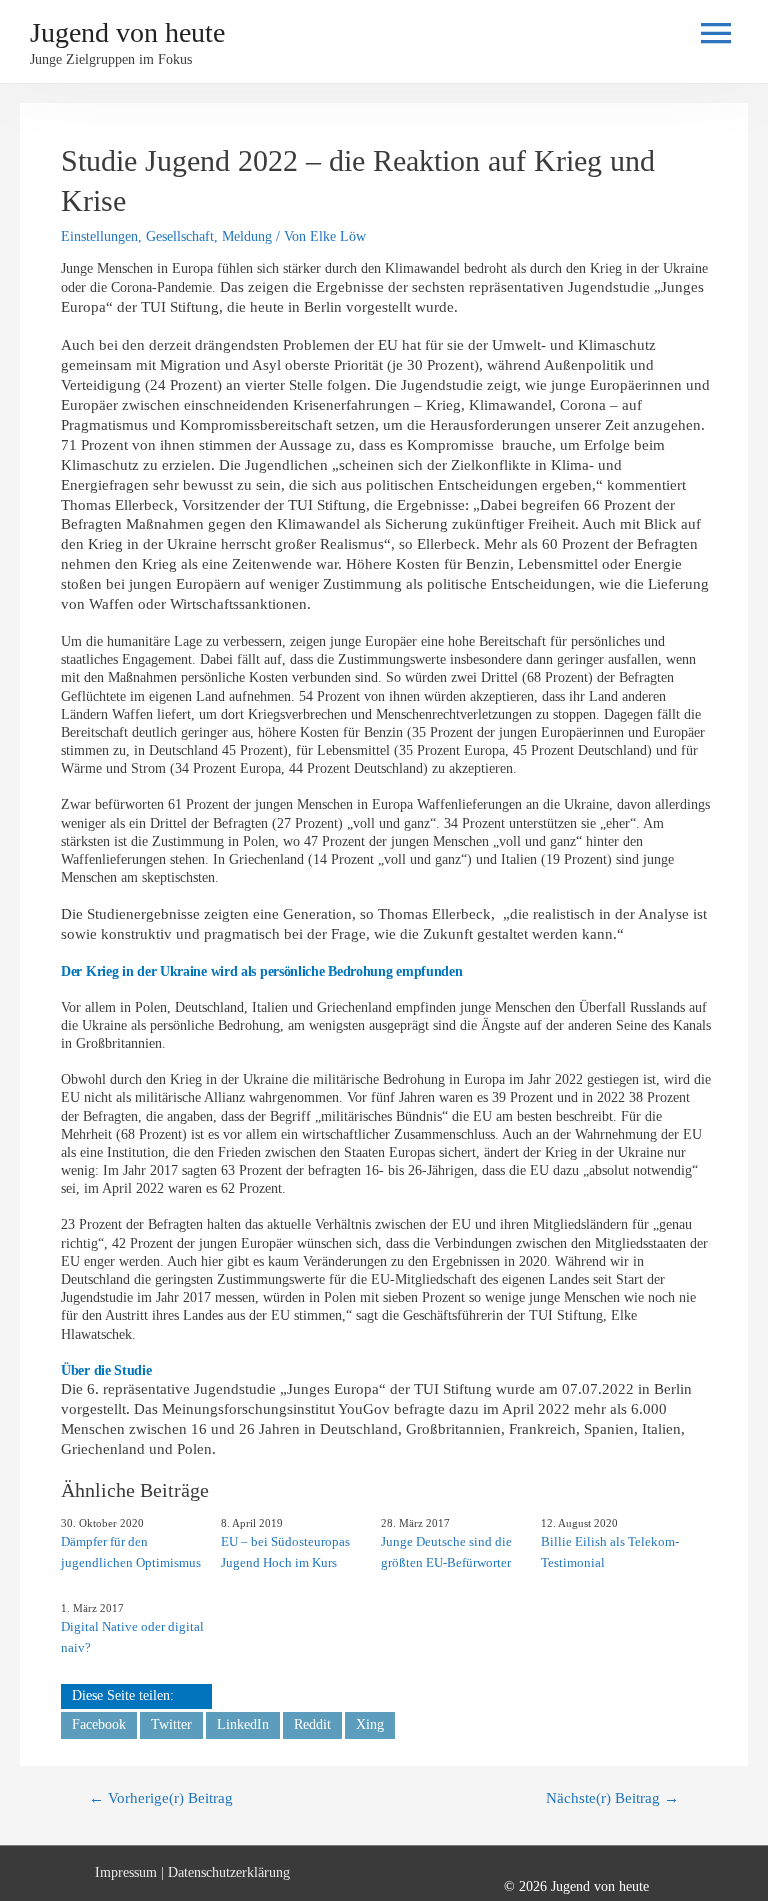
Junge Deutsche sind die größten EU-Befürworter (446, 1552)
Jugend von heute (127, 32)
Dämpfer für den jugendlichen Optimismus (131, 1552)
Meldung (247, 236)
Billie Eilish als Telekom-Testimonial (610, 1552)
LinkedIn (243, 1724)
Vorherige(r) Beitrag (161, 1798)
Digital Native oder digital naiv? (132, 1637)
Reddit (312, 1724)
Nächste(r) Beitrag (612, 1798)
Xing (370, 1724)
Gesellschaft (180, 236)
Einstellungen (99, 236)
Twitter (171, 1724)
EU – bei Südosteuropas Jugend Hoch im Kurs (285, 1552)
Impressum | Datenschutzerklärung (192, 1872)
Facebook (99, 1724)
